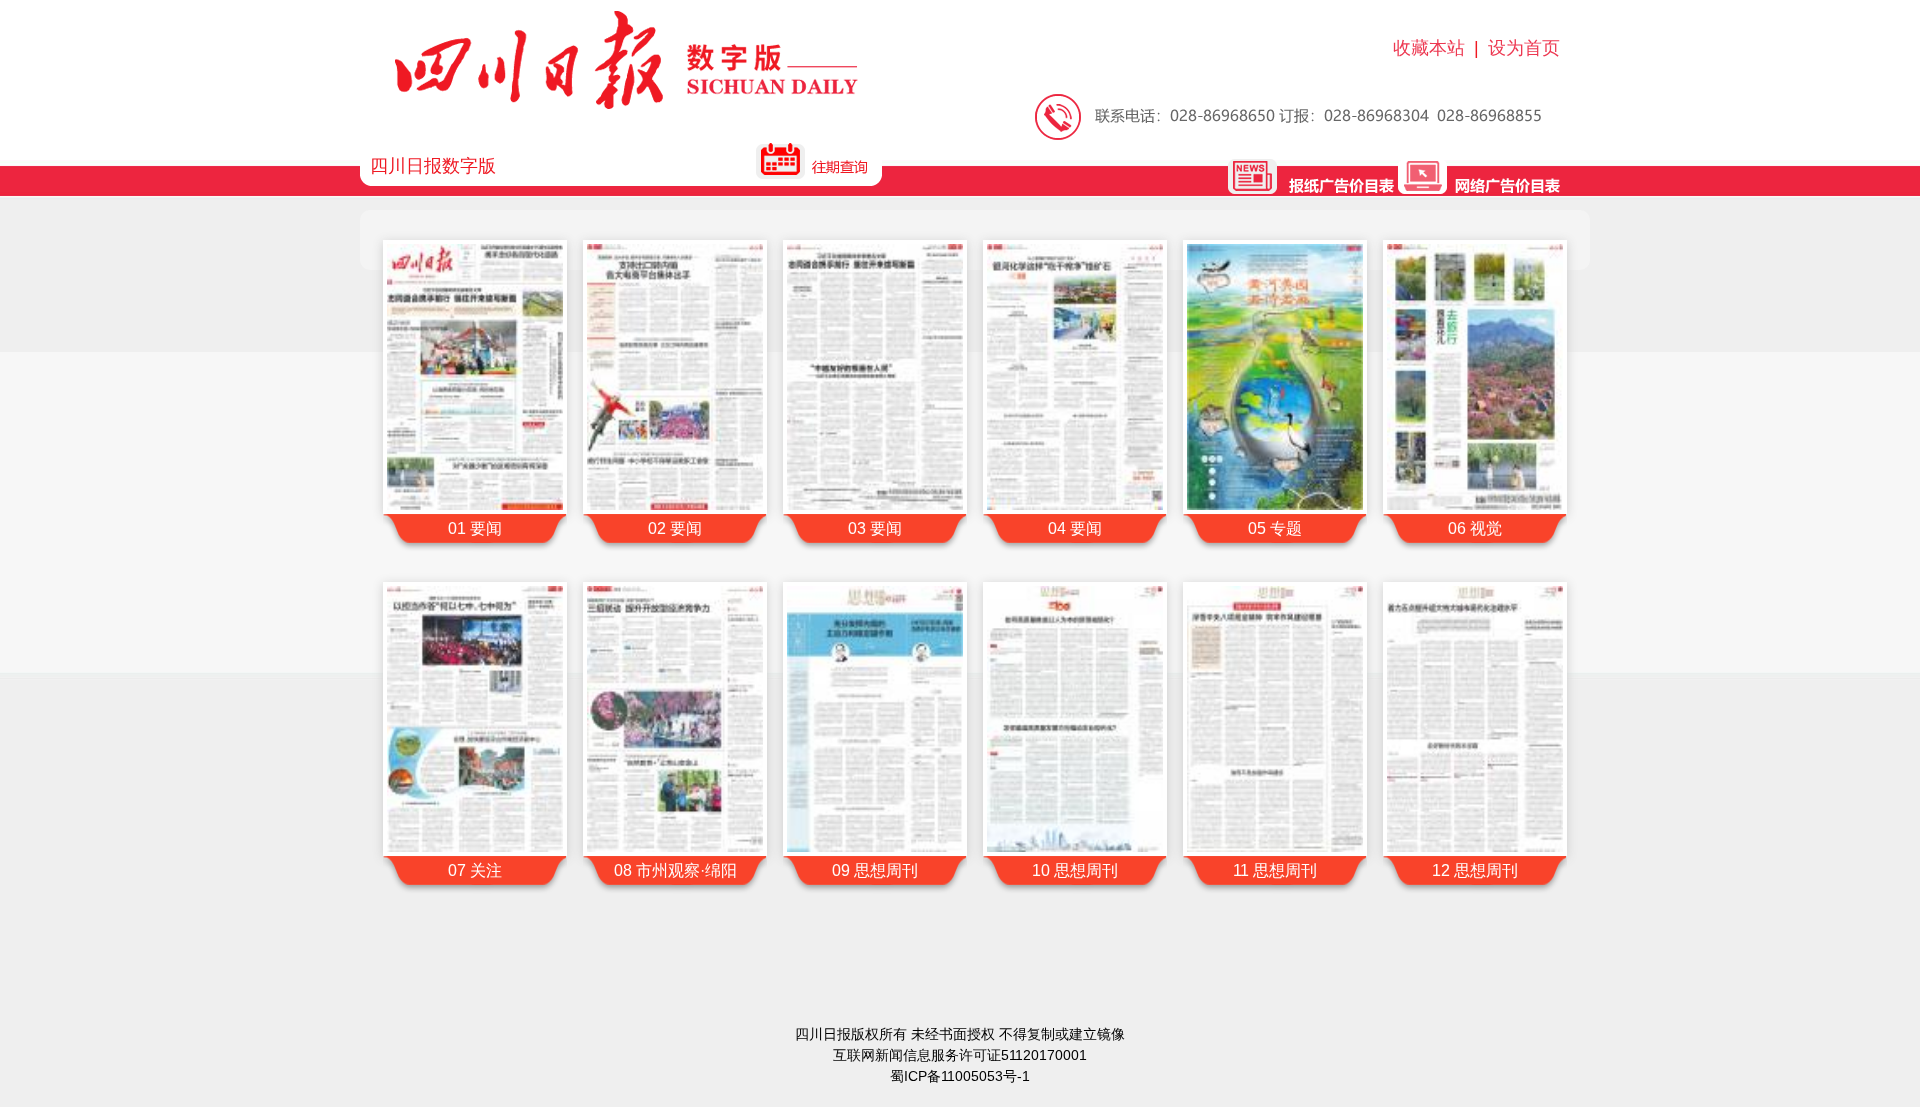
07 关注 (475, 870)
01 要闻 (475, 528)
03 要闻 (875, 528)
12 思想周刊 (1475, 870)
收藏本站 (1429, 48)
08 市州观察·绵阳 (675, 870)
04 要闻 (1075, 528)
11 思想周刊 (1275, 870)
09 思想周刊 (875, 870)
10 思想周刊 (1075, 870)
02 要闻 (675, 528)
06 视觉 (1475, 528)
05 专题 (1275, 528)
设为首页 (1524, 48)
